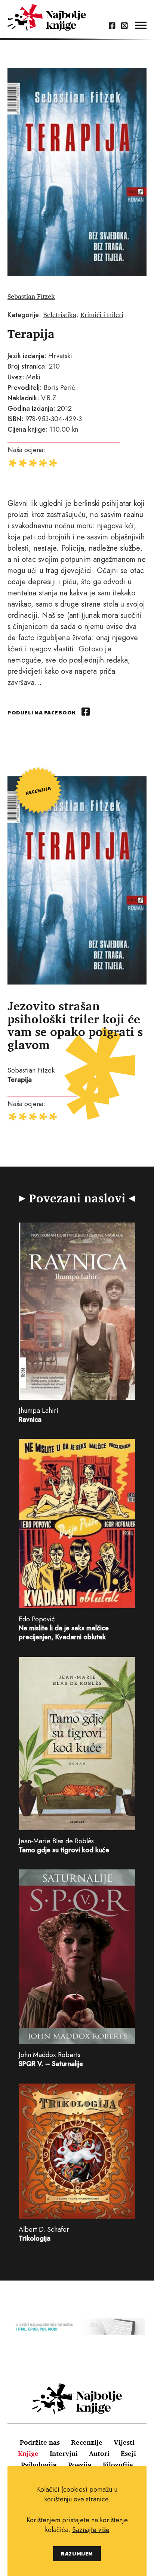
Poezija (80, 2464)
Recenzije (87, 2442)
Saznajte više (91, 2530)
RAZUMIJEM (77, 2553)
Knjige (28, 2453)
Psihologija (39, 2464)
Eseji (128, 2453)
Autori (99, 2453)
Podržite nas (40, 2442)
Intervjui (64, 2453)
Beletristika (60, 314)
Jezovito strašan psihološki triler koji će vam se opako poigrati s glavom (75, 1025)
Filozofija (118, 2464)
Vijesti (124, 2442)
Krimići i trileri (102, 314)
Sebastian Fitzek (31, 296)
